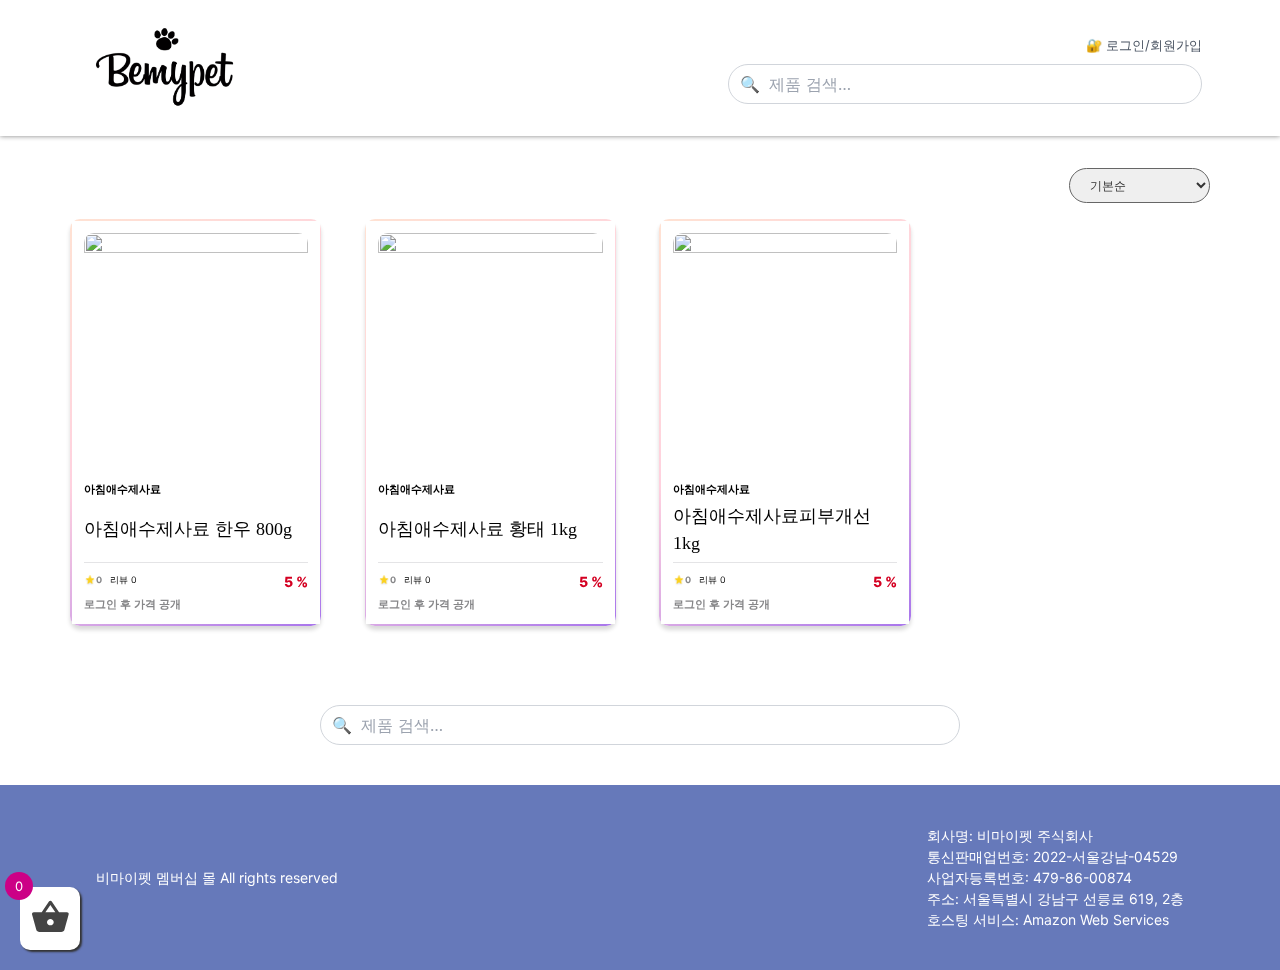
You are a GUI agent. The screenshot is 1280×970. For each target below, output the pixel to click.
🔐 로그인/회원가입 (1144, 45)
